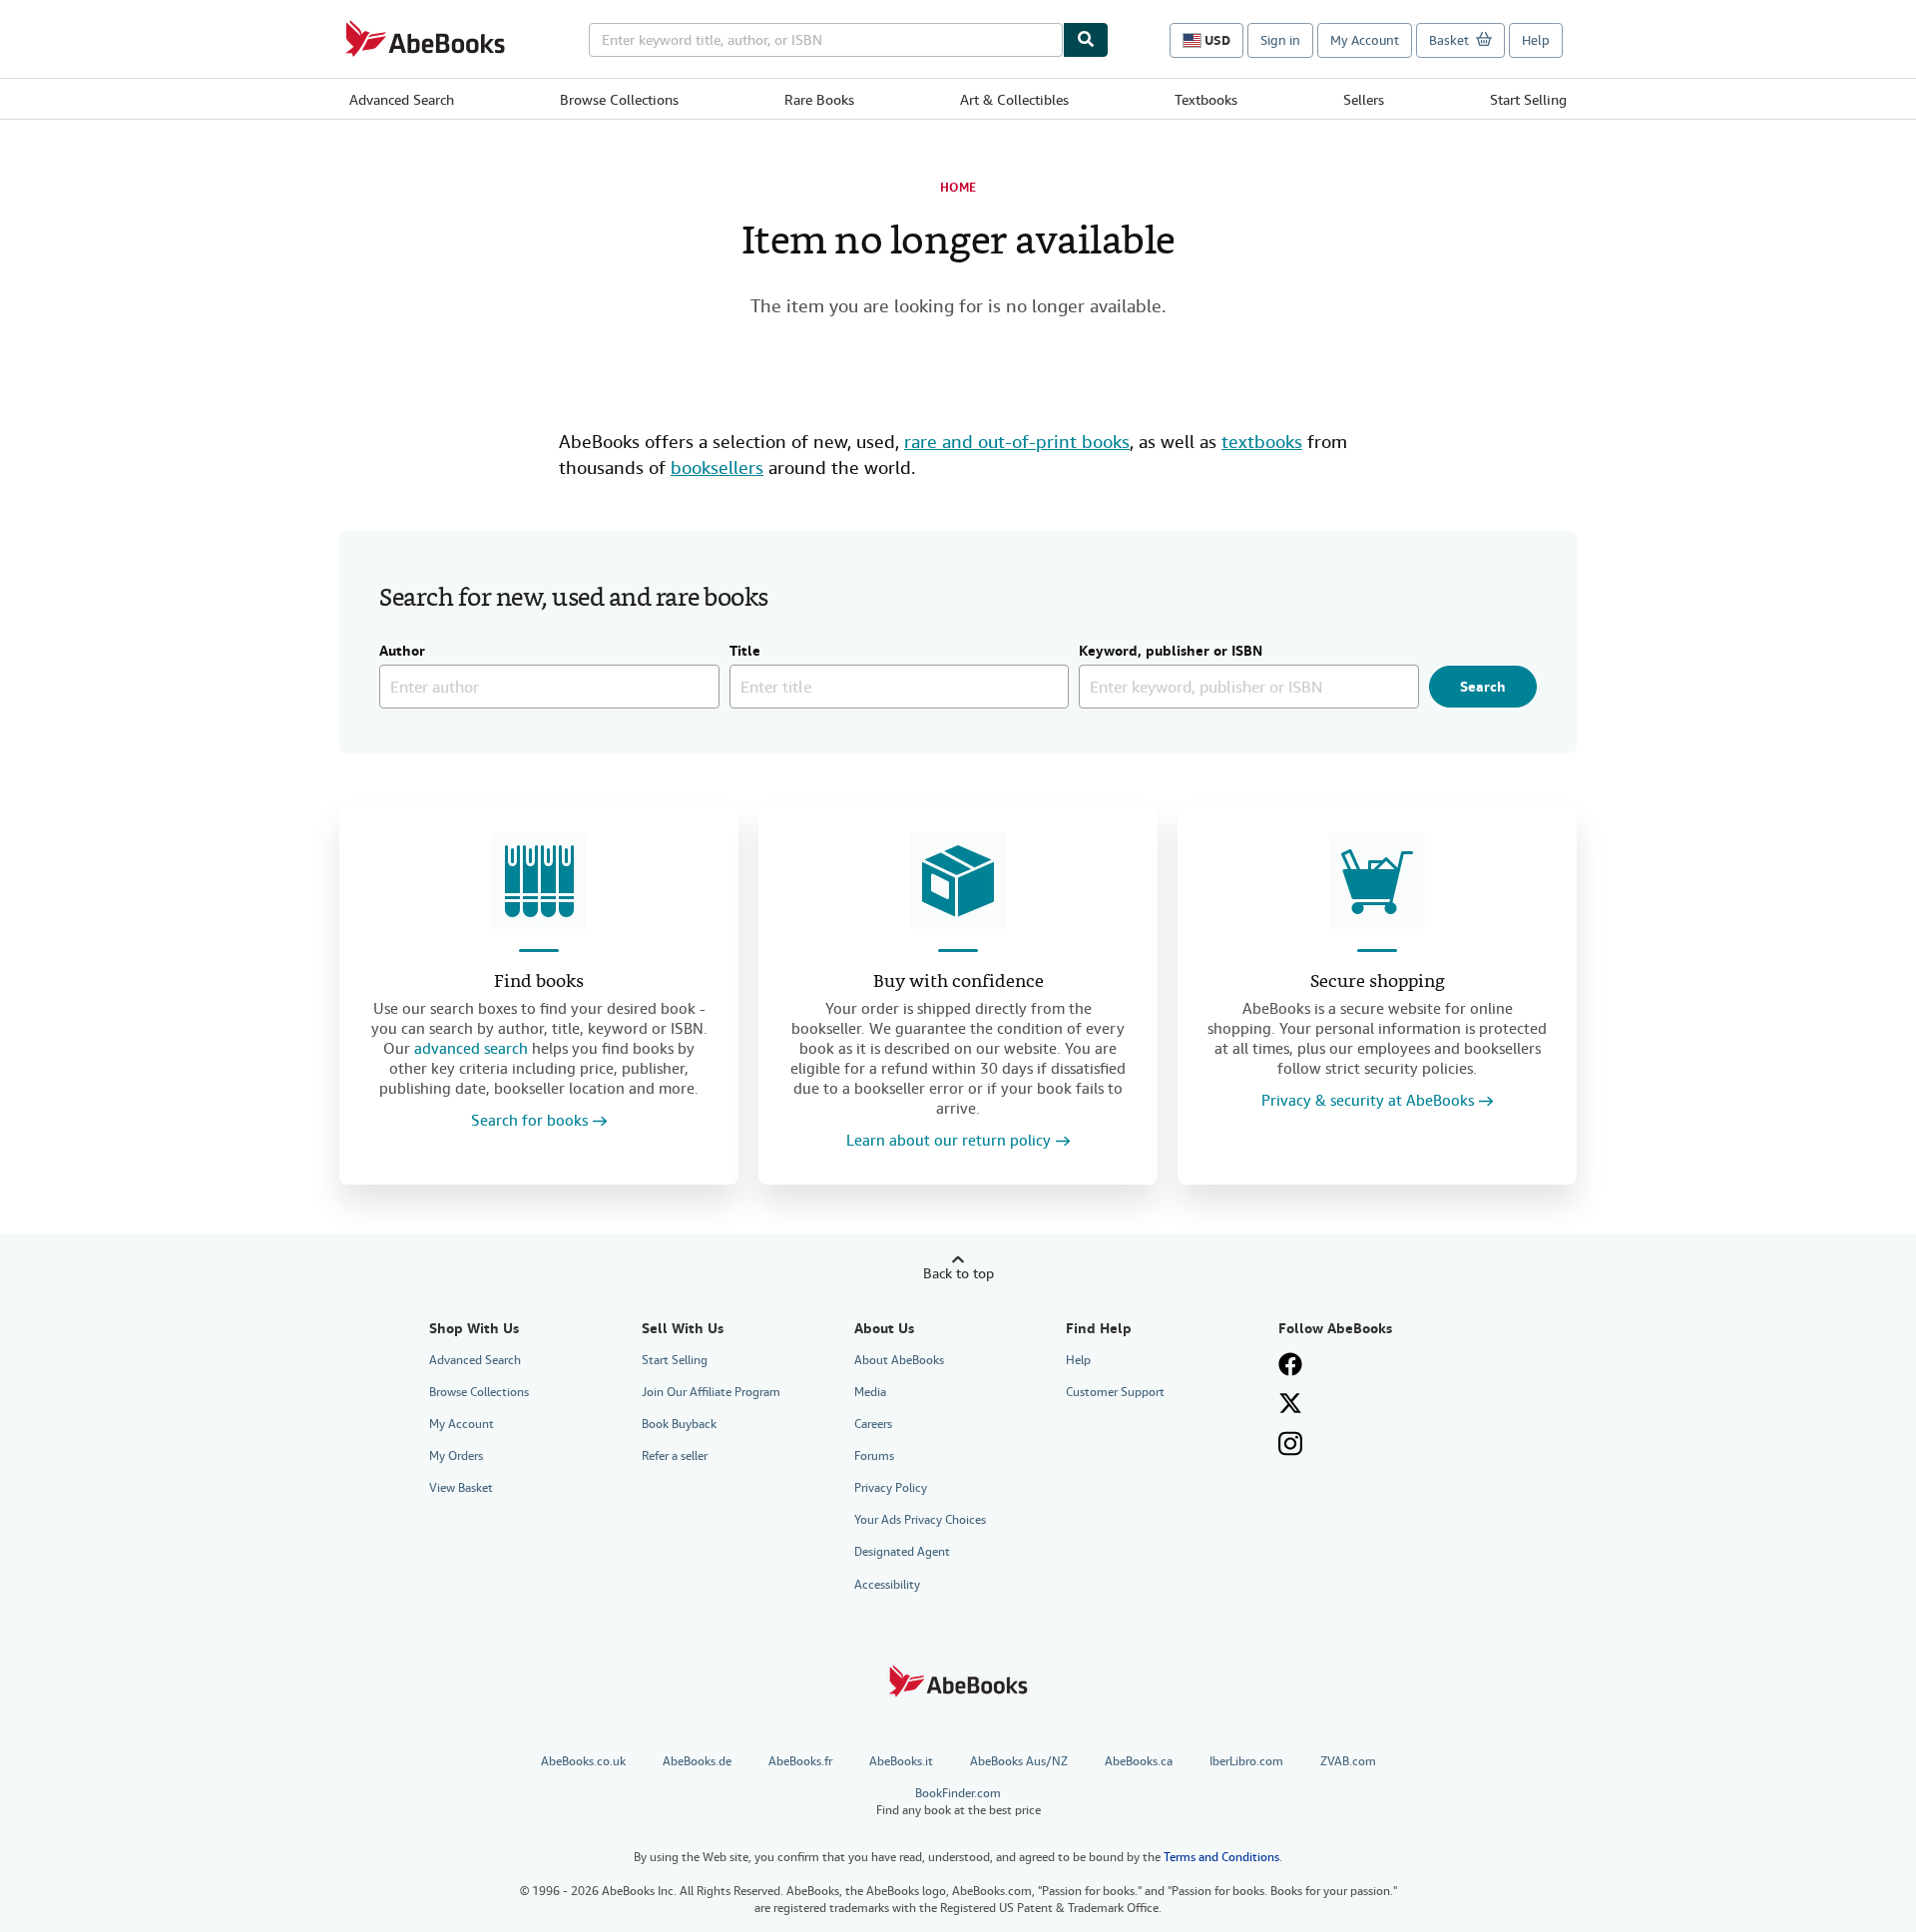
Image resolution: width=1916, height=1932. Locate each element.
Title (745, 652)
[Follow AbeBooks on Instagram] (1290, 1444)
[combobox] (826, 40)
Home (958, 188)
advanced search (471, 1049)
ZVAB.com (1348, 1761)
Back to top (958, 1273)
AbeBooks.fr (800, 1761)
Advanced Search (402, 100)
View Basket (461, 1488)
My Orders (456, 1456)
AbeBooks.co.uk (583, 1761)
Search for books (529, 1121)
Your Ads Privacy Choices (920, 1520)
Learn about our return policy (949, 1141)
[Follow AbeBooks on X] (1290, 1403)
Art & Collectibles (1014, 100)
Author (402, 652)
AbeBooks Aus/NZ (1019, 1761)
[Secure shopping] (1377, 881)
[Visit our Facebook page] (1290, 1364)
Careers (873, 1424)
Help (1536, 40)
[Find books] (539, 881)
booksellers (717, 468)
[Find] (1086, 40)
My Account (1365, 40)
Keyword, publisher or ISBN (1171, 652)
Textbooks (1206, 100)
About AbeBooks (899, 1360)
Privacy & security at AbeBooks (1368, 1101)
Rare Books (819, 100)
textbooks (1262, 442)
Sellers (1364, 100)
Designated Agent (902, 1552)
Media (870, 1392)
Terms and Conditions (1221, 1857)
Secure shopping (1378, 982)
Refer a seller (675, 1456)
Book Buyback (679, 1424)
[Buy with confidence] (958, 881)
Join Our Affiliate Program (711, 1392)
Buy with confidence (958, 982)
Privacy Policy (891, 1488)
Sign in (1280, 40)
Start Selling (1528, 100)
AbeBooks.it (901, 1761)
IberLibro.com (1246, 1761)
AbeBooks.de (697, 1761)
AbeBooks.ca (1139, 1761)
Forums (874, 1456)
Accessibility (887, 1585)
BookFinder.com (958, 1802)
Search (1483, 687)
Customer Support (1115, 1392)
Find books (539, 982)
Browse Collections (619, 100)
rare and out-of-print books (1017, 442)
